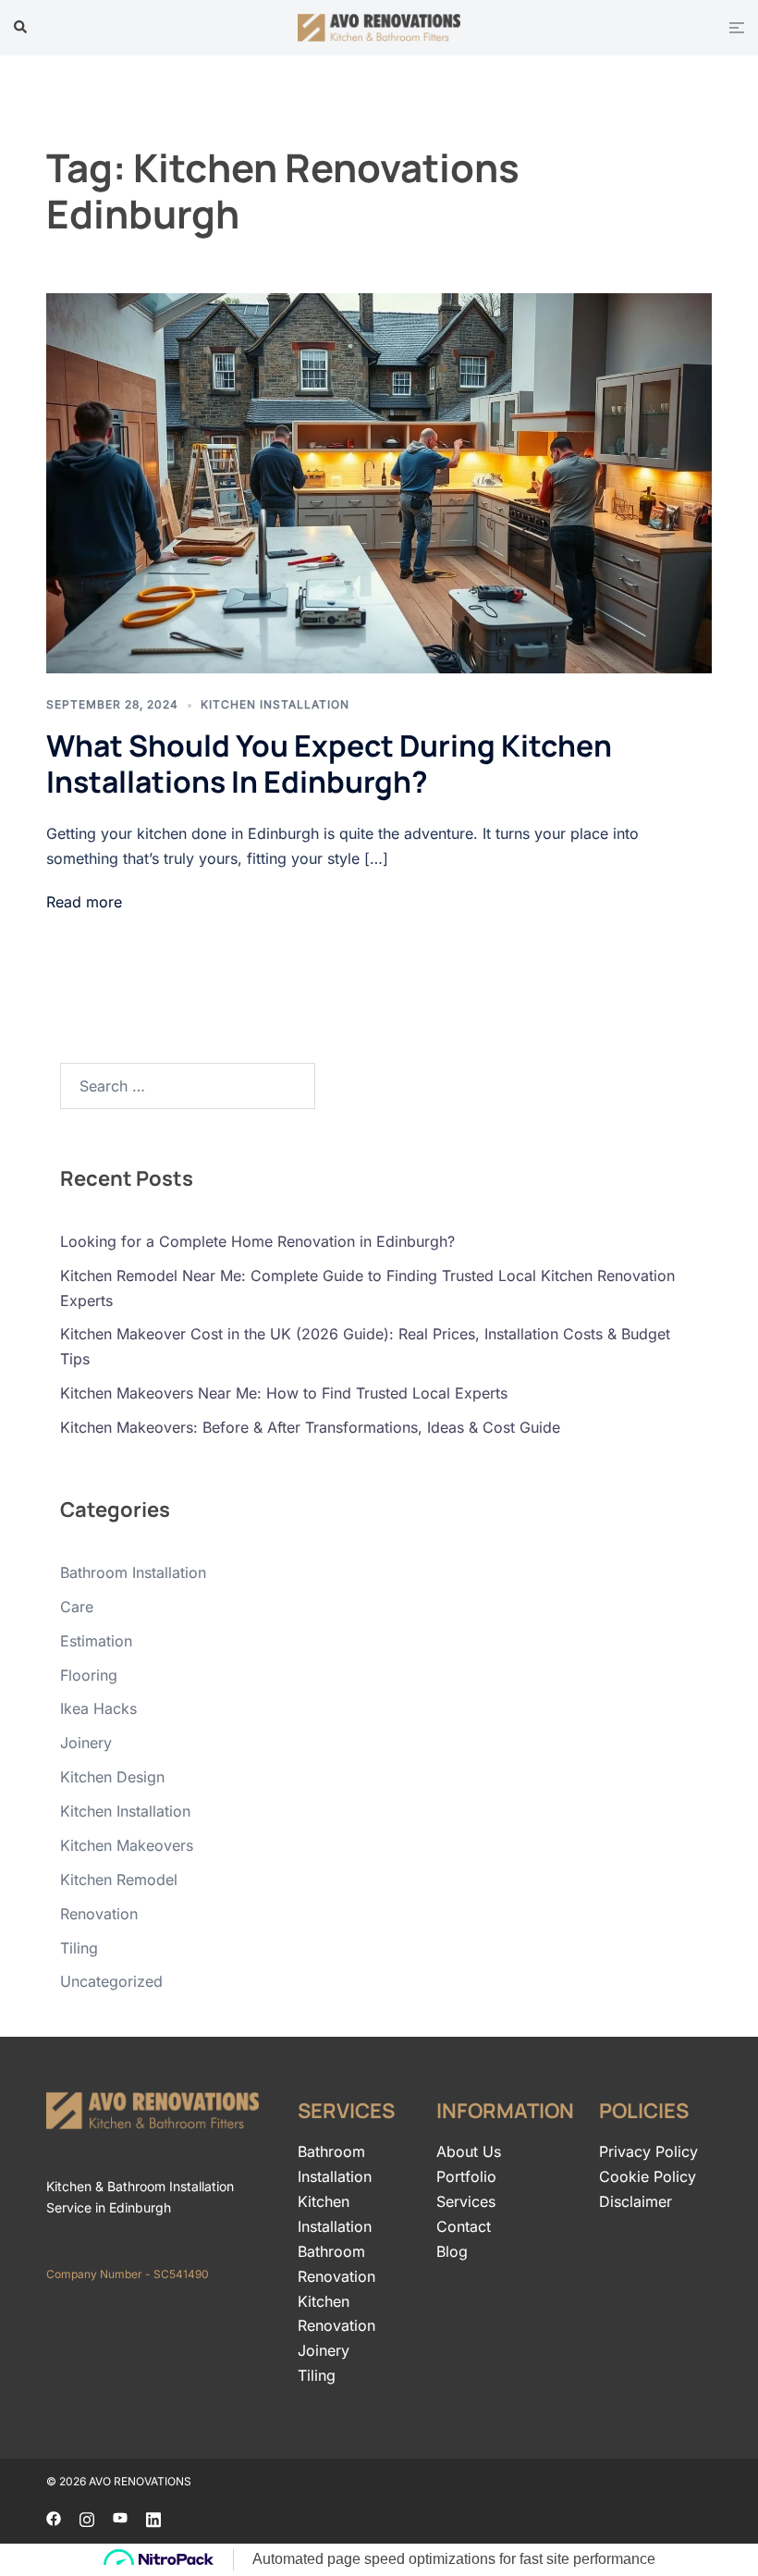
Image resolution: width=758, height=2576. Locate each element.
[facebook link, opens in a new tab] (54, 2517)
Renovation (99, 1914)
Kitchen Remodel (119, 1880)
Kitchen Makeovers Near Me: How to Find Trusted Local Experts (284, 1393)
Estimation (96, 1641)
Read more (84, 902)
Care (77, 1607)
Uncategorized (111, 1981)
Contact (464, 2226)
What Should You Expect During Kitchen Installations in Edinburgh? (329, 763)
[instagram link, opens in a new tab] (87, 2517)
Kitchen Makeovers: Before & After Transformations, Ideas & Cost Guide (310, 1427)
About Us (469, 2151)
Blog (452, 2251)
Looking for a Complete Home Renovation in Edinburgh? (257, 1241)
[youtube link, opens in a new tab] (120, 2517)
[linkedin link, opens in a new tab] (153, 2517)
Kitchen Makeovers (127, 1845)
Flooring (89, 1675)
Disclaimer (636, 2201)
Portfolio (466, 2176)
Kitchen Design (112, 1777)
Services (466, 2201)
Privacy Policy (648, 2151)
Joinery (86, 1743)
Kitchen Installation (275, 704)
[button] (21, 28)
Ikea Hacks (98, 1708)
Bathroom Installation (133, 1572)
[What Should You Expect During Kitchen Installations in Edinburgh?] (379, 483)
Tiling (79, 1948)
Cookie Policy (648, 2176)
